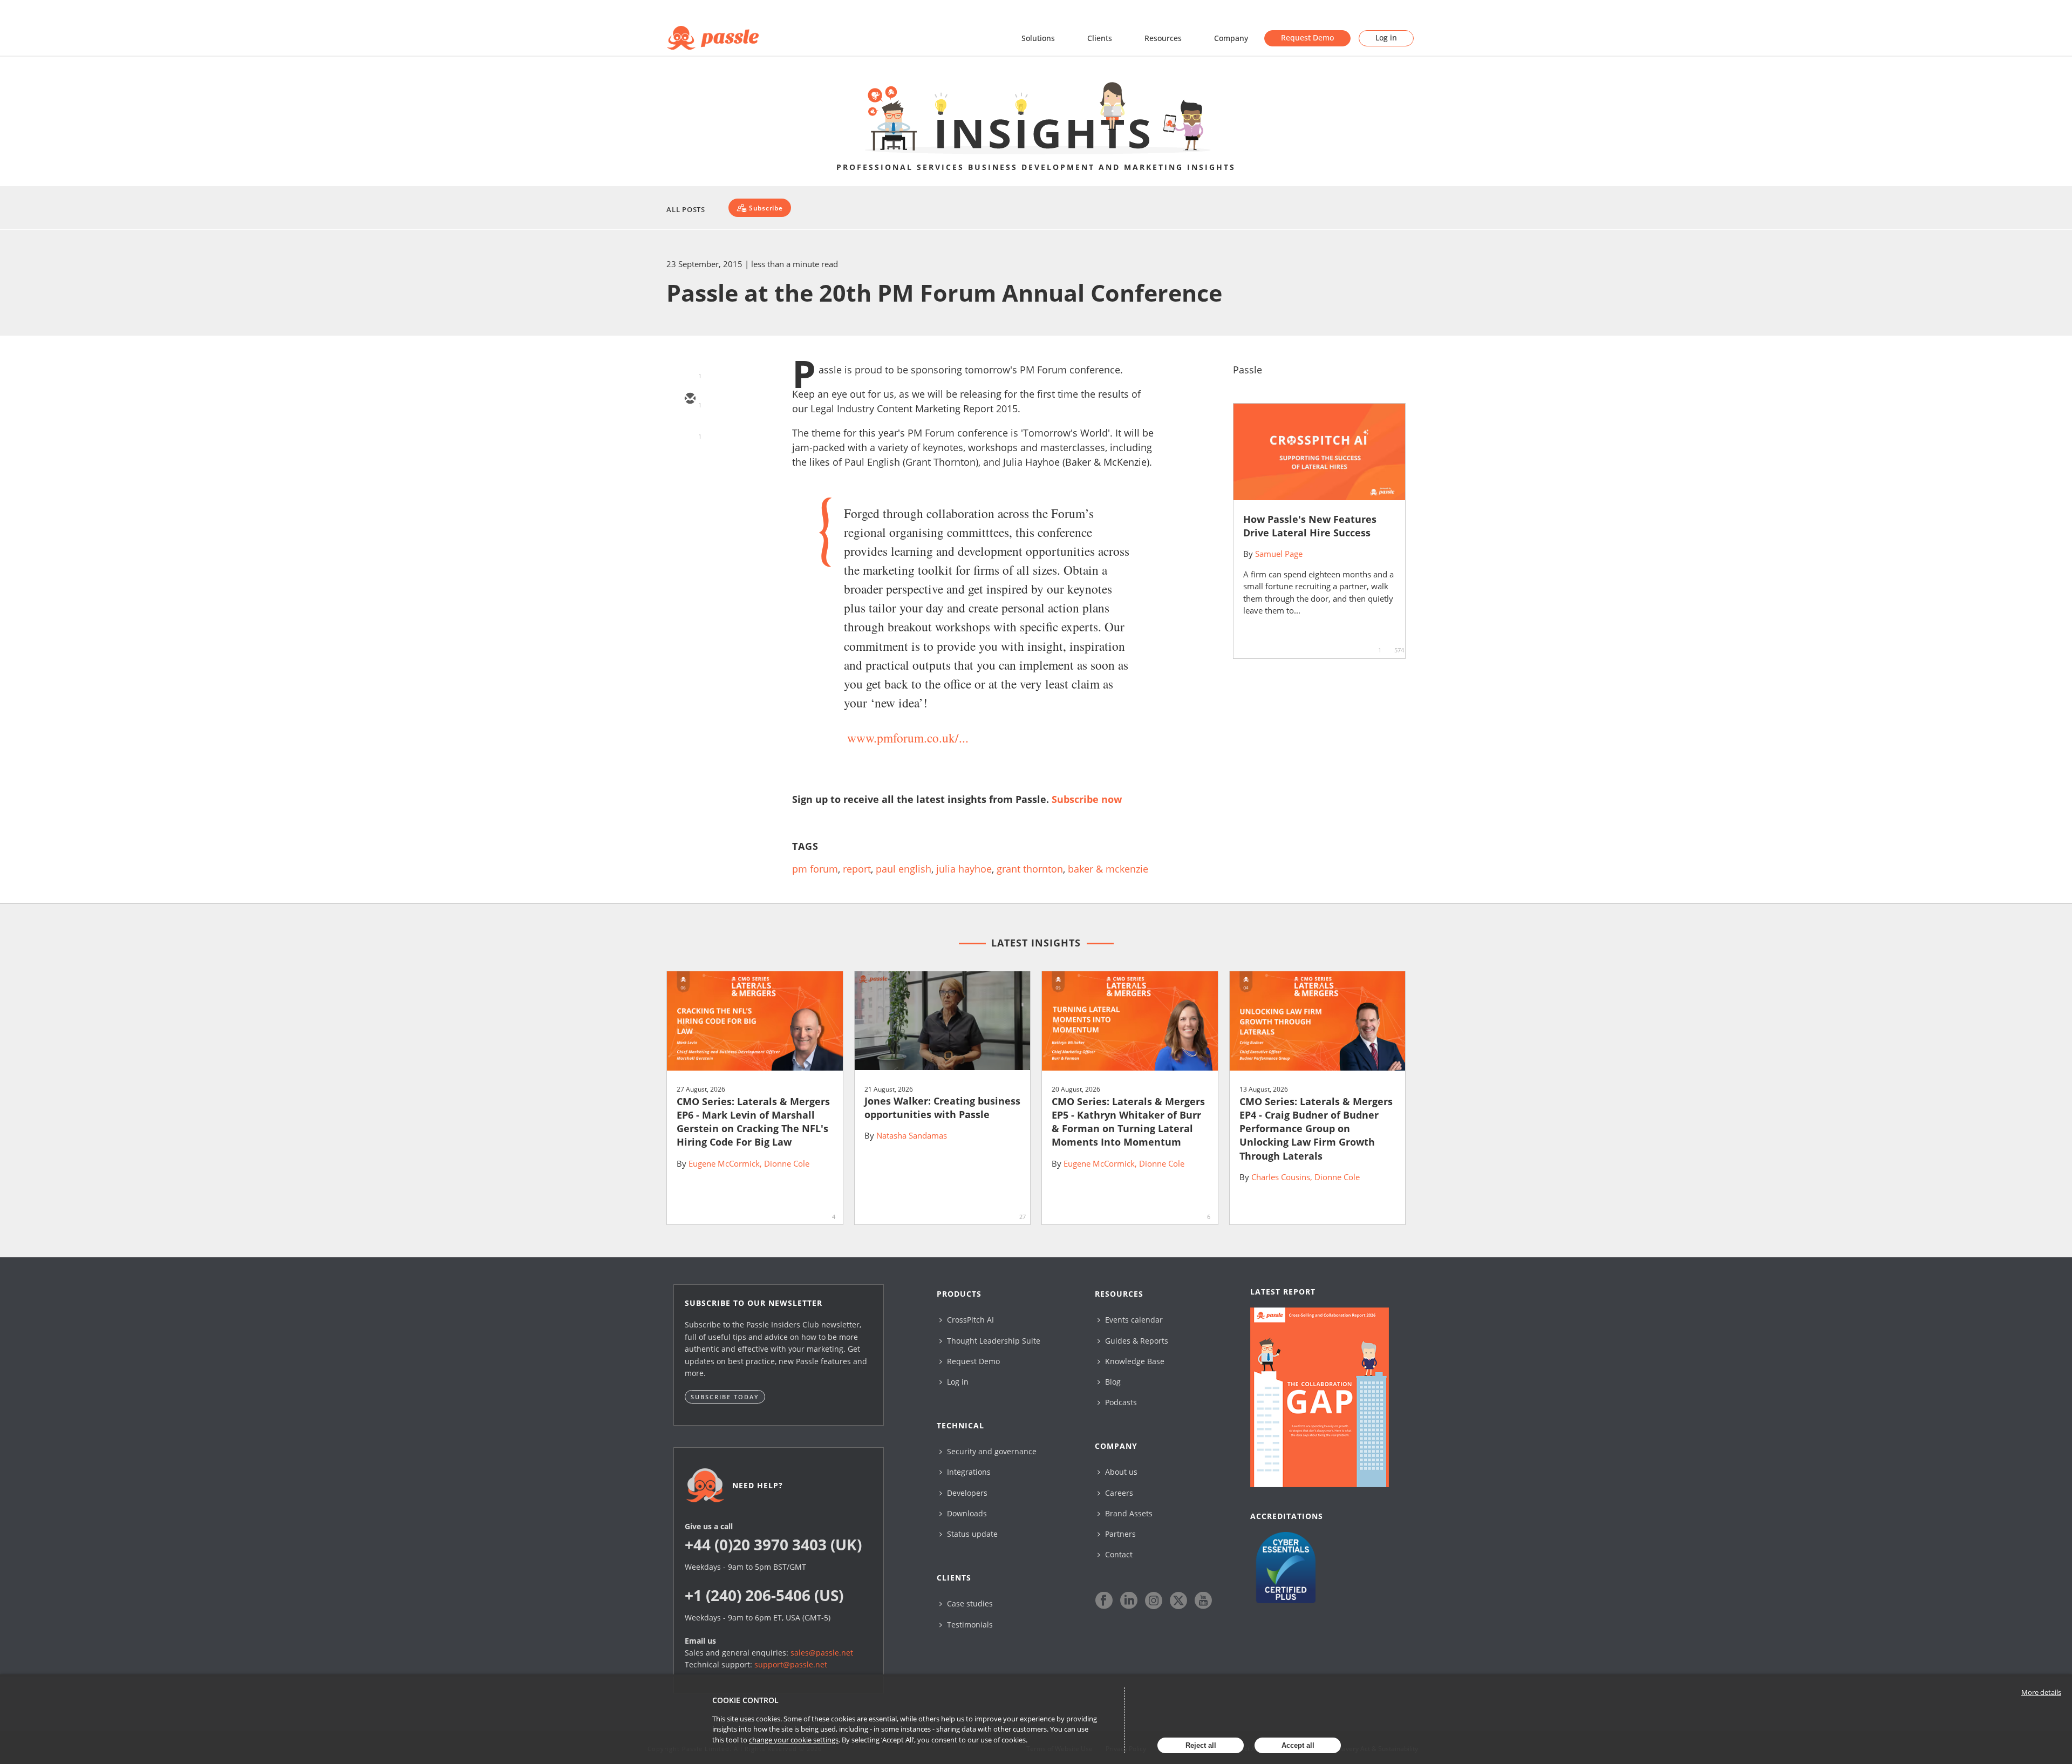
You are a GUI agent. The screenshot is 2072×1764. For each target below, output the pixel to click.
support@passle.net (791, 1664)
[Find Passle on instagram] (1154, 1600)
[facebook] (690, 493)
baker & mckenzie (1108, 869)
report (857, 869)
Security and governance (991, 1451)
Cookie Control (745, 1700)
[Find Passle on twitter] (1178, 1600)
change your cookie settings (794, 1740)
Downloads (966, 1513)
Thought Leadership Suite (993, 1341)
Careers (1118, 1493)
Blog (1112, 1382)
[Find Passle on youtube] (1203, 1600)
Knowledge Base (1134, 1361)
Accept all (1298, 1745)
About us (1120, 1472)
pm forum (815, 869)
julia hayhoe (964, 869)
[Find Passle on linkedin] (1129, 1600)
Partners (1119, 1534)
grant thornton (1030, 869)
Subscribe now (1087, 799)
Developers (966, 1493)
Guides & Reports (1136, 1341)
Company (1231, 38)
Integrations (968, 1472)
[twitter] (690, 431)
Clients (1100, 38)
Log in (1386, 38)
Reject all (1201, 1745)
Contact (1118, 1554)
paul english (904, 869)
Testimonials (969, 1625)
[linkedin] (690, 462)
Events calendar (1133, 1320)
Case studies (969, 1603)
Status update (971, 1534)
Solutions (1038, 38)
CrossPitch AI (969, 1320)
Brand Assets (1128, 1513)
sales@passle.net (822, 1653)
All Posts (686, 209)
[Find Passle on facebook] (1104, 1600)
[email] (690, 399)
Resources (1163, 38)
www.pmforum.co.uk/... (908, 738)
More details (2041, 1692)
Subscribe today (725, 1397)
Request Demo (1307, 38)
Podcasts (1120, 1402)
